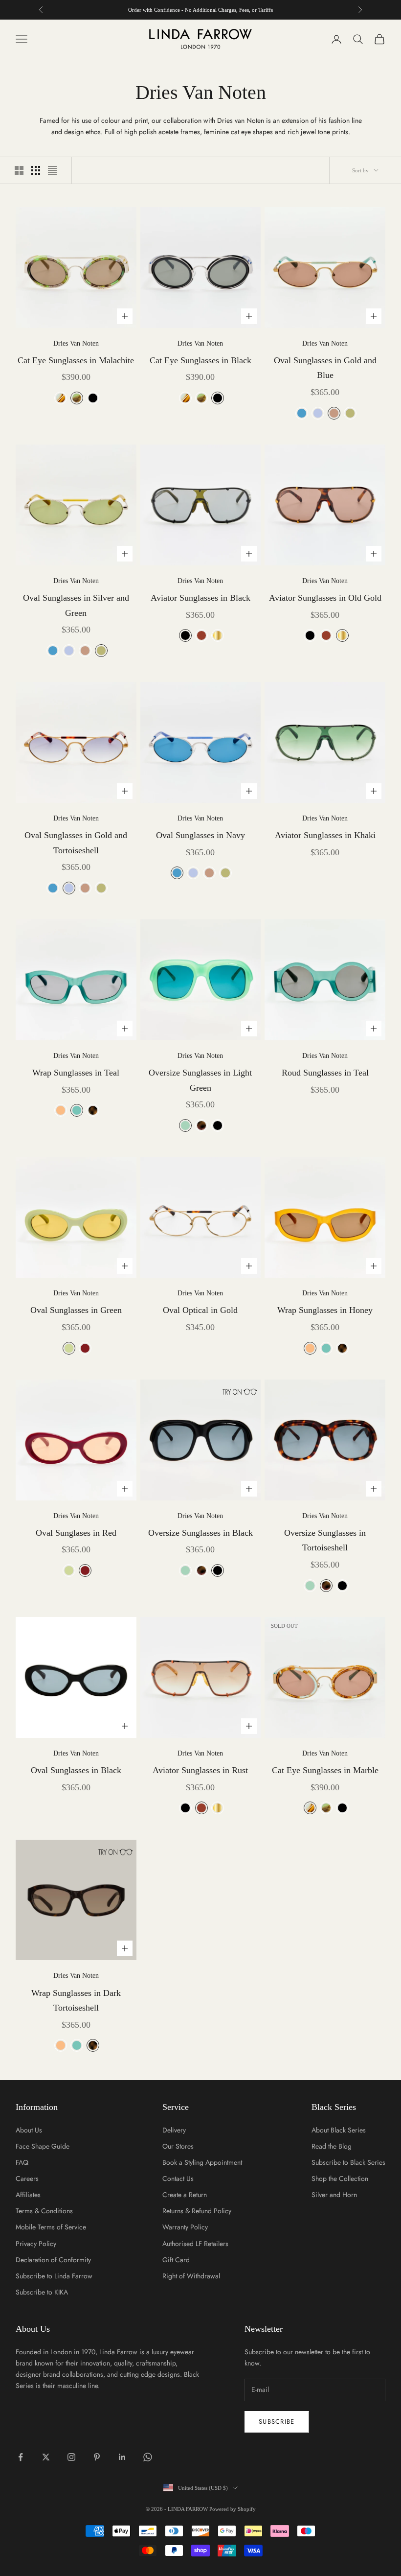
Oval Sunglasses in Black (76, 1770)
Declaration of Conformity (53, 2260)
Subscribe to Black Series (348, 2162)
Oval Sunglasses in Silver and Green (76, 605)
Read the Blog (332, 2146)
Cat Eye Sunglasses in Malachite (76, 360)
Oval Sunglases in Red (76, 1533)
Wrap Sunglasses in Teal (76, 1073)
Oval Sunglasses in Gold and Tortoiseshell (76, 843)
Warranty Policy (185, 2227)
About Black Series (339, 2130)
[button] (235, 1392)
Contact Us (178, 2178)
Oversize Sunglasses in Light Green (200, 1080)
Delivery (174, 2130)
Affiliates (28, 2195)
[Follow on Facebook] (21, 2457)
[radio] (60, 398)
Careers (27, 2178)
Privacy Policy (36, 2244)
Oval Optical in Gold (200, 1310)
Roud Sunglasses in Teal (325, 1073)
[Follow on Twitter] (46, 2457)
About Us (29, 2130)
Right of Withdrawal (191, 2276)
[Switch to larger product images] (19, 170)
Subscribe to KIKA (42, 2292)
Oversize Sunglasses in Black (200, 1533)
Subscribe (277, 2422)
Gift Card (176, 2260)
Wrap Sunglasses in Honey (325, 1310)
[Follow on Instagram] (71, 2457)
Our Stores (178, 2146)
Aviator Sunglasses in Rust (200, 1770)
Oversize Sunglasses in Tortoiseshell (325, 1540)
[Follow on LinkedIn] (122, 2457)
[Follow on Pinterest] (97, 2457)
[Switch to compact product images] (52, 170)
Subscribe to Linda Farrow (54, 2276)
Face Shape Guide (43, 2146)
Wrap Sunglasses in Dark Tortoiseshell (76, 2001)
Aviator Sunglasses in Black (200, 598)
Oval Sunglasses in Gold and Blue (325, 368)
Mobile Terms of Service (51, 2227)
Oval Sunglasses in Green (76, 1310)
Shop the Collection (340, 2178)
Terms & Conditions (44, 2211)
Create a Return (185, 2195)
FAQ (22, 2162)
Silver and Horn (334, 2195)
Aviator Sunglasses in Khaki (325, 835)
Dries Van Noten (76, 343)
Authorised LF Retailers (195, 2244)
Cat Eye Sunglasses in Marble (325, 1770)
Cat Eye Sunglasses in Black (200, 360)
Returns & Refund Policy (197, 2211)
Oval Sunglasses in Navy (200, 835)
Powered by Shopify (233, 2509)
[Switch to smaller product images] (36, 170)
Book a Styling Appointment (202, 2162)
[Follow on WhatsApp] (148, 2457)
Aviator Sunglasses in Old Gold (325, 598)
